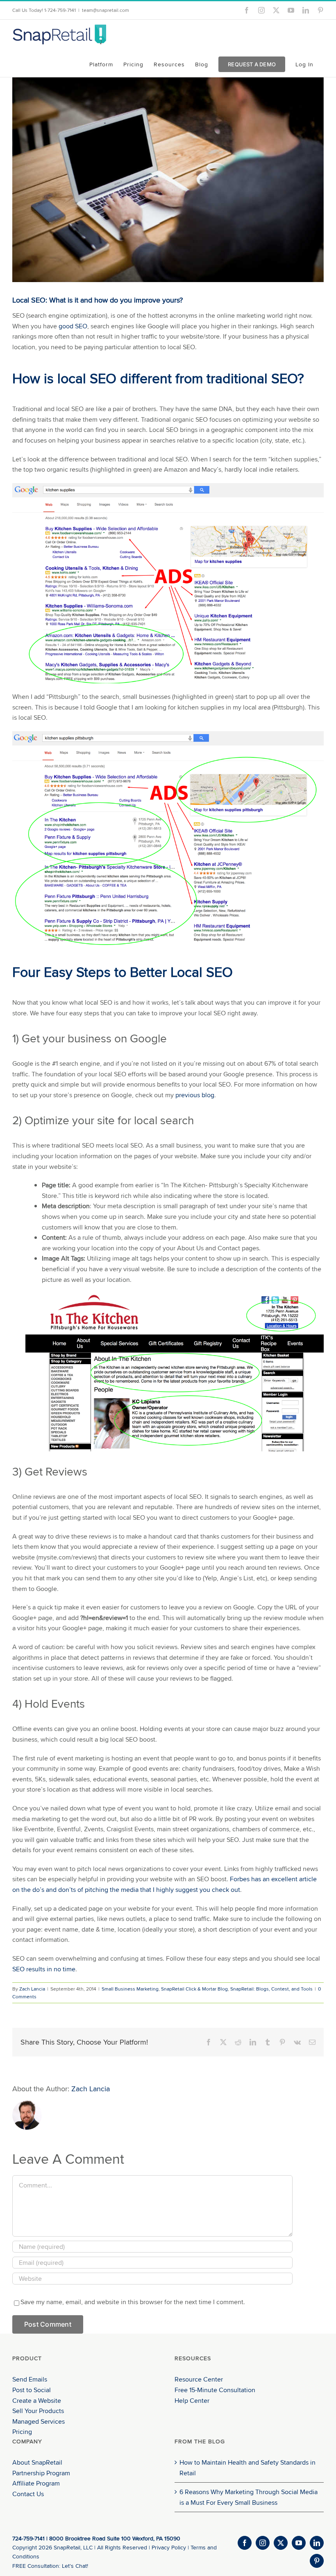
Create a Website (37, 2401)
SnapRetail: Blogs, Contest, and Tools (271, 1989)
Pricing (22, 2432)
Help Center (192, 2401)
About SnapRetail (37, 2462)
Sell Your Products (38, 2411)
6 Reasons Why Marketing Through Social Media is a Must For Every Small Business (249, 2497)
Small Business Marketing (130, 1989)
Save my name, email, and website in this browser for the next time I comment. (133, 2302)
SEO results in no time (44, 1969)
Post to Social (32, 2390)
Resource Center (199, 2379)
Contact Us (28, 2494)
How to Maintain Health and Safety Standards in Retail (247, 2468)
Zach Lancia (32, 1989)
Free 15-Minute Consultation (215, 2390)
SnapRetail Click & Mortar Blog (194, 1989)
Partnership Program (41, 2473)
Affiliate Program (36, 2483)
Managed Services (39, 2421)
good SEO (73, 326)
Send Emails (30, 2379)
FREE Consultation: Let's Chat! (50, 2566)
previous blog (195, 1095)
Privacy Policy (169, 2547)
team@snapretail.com (106, 10)
